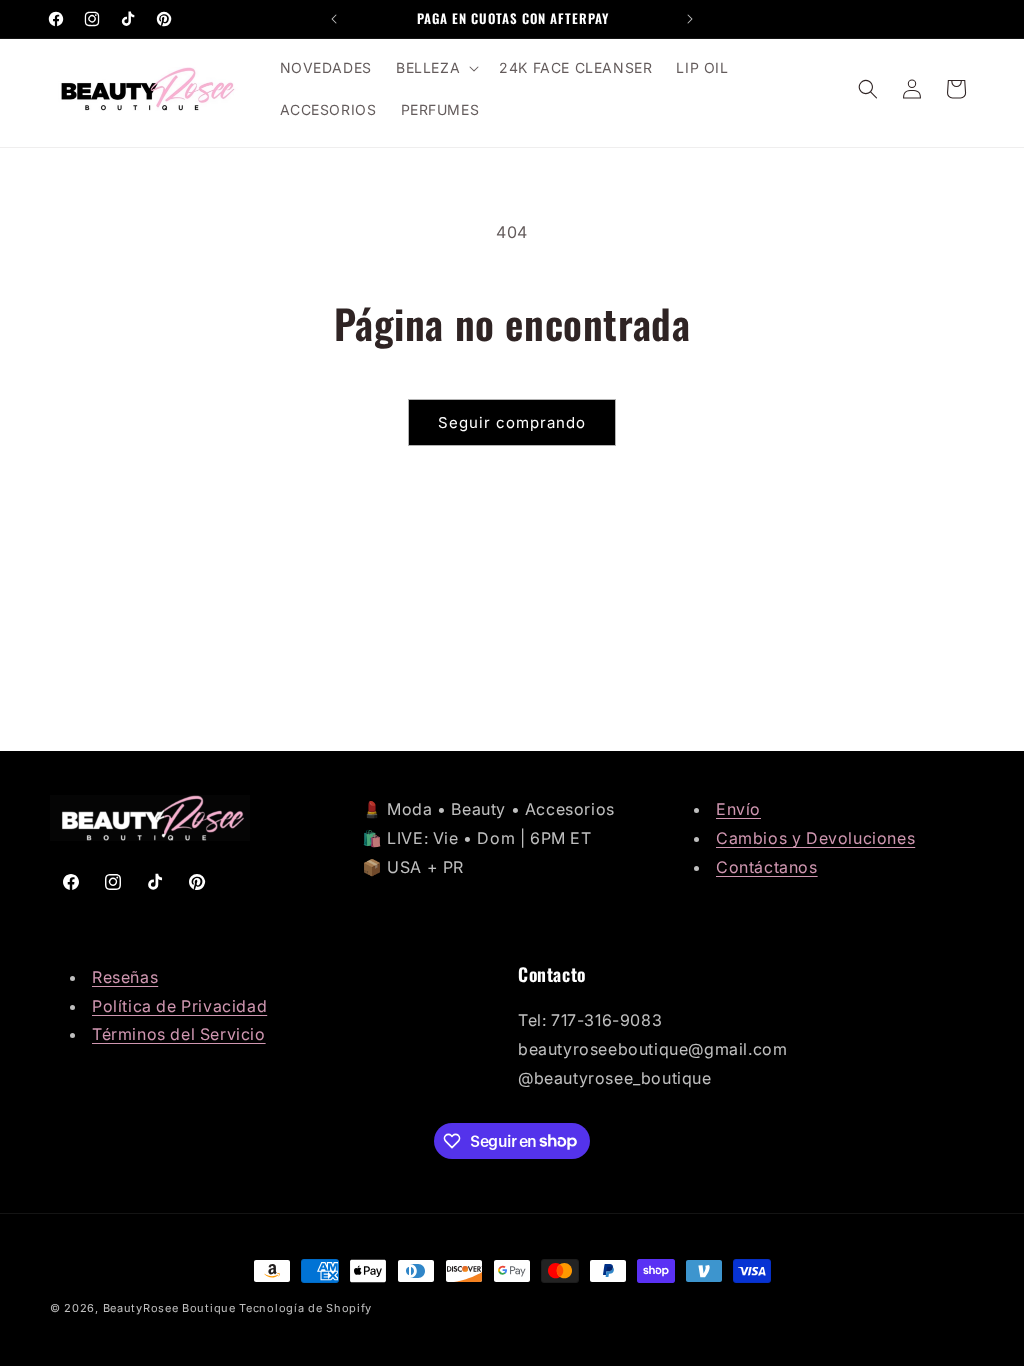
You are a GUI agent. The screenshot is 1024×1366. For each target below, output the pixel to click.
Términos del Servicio (179, 1034)
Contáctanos (767, 867)
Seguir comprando (512, 422)
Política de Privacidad (179, 1006)
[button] (435, 68)
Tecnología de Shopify (305, 1308)
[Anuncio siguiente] (690, 19)
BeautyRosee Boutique (169, 1308)
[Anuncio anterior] (334, 19)
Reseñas (125, 977)
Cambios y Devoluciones (815, 838)
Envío (738, 809)
